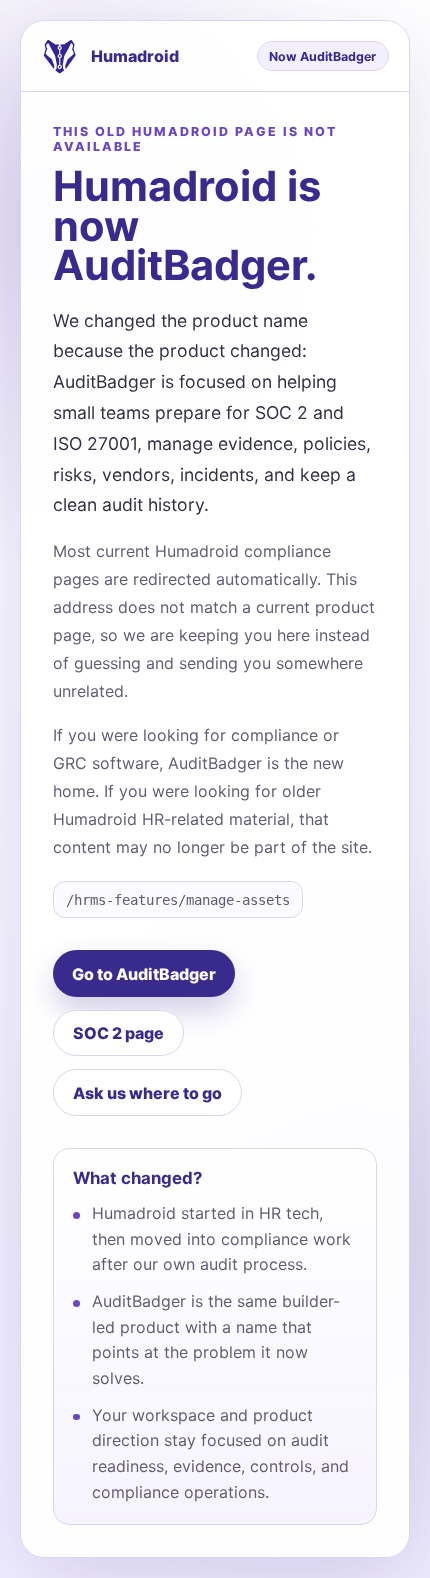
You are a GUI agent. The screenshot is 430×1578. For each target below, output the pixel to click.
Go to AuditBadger (144, 974)
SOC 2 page (118, 1033)
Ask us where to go (147, 1093)
